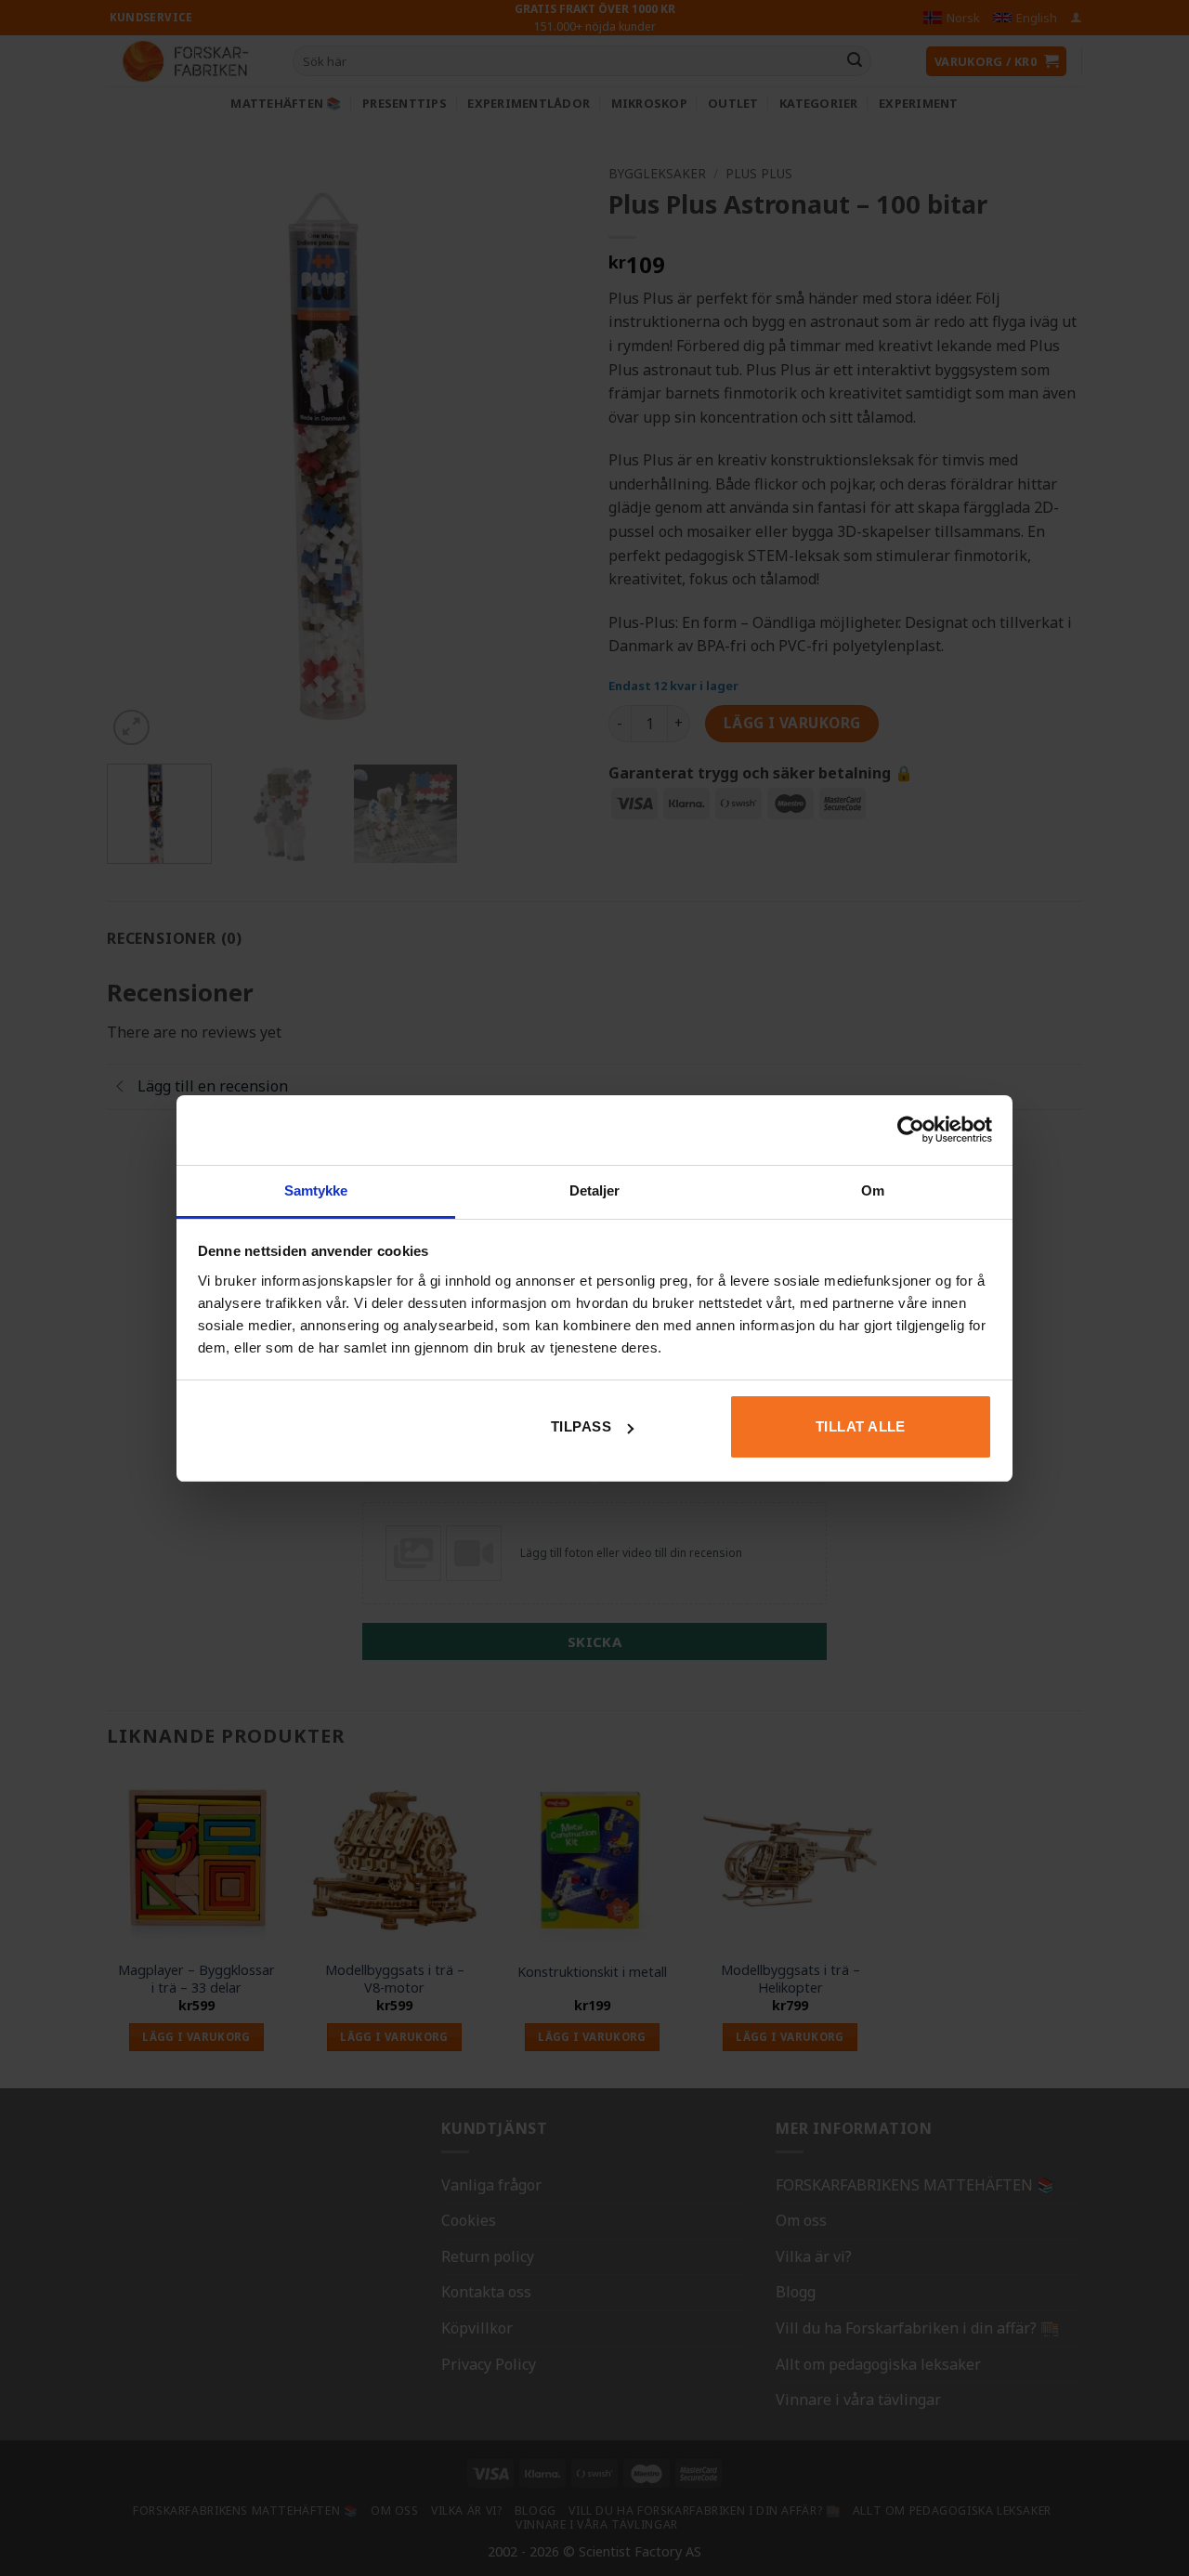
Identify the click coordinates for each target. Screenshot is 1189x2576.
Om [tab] (873, 1190)
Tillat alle (861, 1426)
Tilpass (581, 1426)
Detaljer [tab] (595, 1190)
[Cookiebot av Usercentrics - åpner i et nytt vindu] (911, 1130)
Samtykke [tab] (316, 1190)
